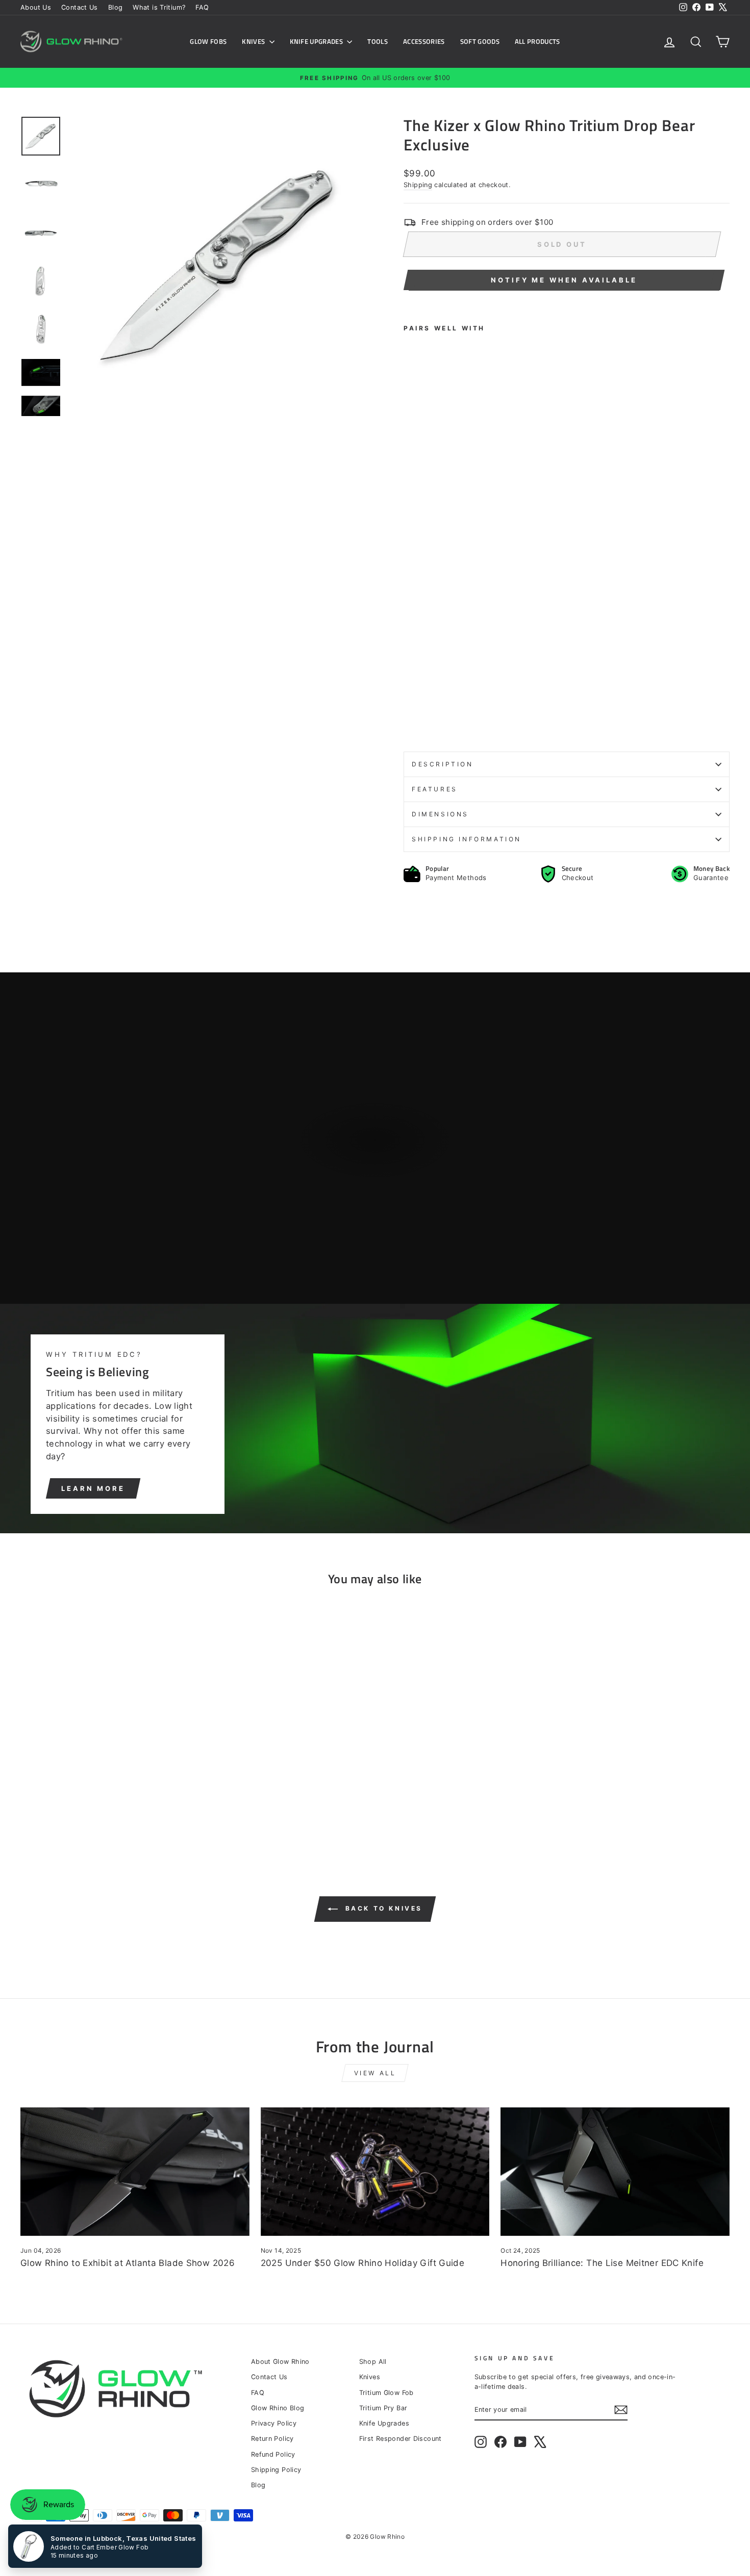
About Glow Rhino (280, 2362)
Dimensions (440, 814)
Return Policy (272, 2439)
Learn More (93, 1488)
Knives (254, 41)
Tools (378, 41)
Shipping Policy (276, 2470)
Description (443, 764)
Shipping (418, 185)
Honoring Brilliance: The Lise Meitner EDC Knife (602, 2263)
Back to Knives (382, 1909)
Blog (116, 7)
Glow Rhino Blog (278, 2408)
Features (435, 789)
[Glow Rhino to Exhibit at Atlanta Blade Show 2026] (135, 2172)
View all (375, 2073)
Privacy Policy (274, 2423)
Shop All (373, 2362)
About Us (36, 7)
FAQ (202, 7)
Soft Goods (480, 41)
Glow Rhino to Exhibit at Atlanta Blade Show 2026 (128, 2263)
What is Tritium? (159, 7)
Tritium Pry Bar (383, 2408)
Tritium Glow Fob (386, 2393)
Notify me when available (564, 280)
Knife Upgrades (317, 41)
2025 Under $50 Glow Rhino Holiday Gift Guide (363, 2263)
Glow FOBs (208, 41)
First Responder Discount (401, 2439)
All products (537, 41)
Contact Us (80, 7)
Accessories (424, 41)
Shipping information (467, 839)
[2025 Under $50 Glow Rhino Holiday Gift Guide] (375, 2172)
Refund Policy (273, 2454)
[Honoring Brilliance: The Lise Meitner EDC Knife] (615, 2172)
